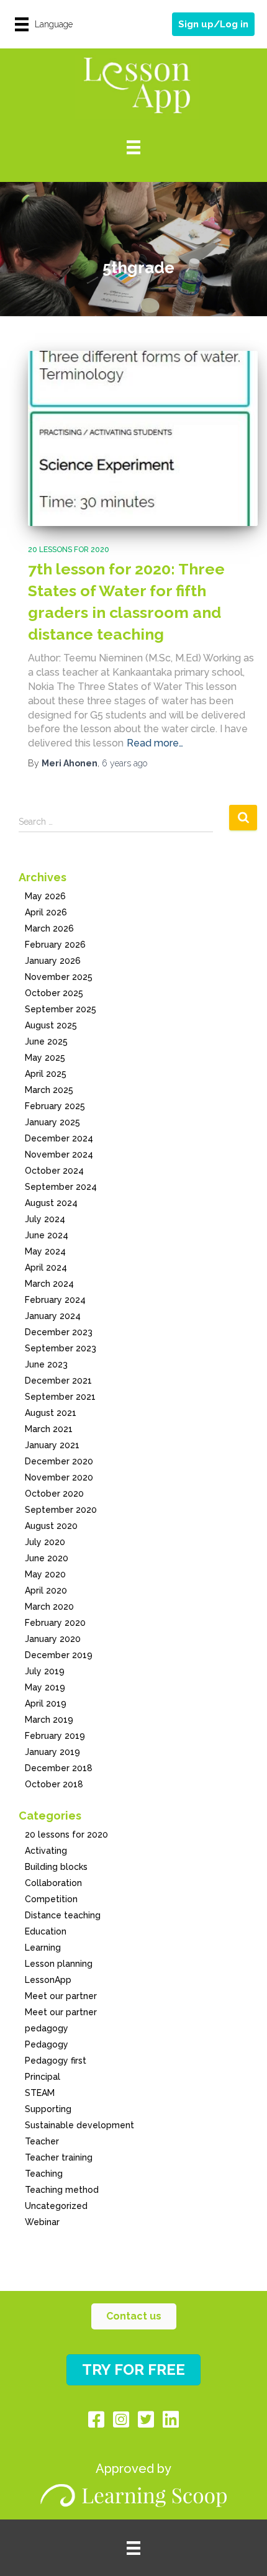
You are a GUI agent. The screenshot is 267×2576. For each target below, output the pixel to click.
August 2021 (51, 1413)
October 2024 (54, 1171)
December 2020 (59, 1461)
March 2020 (49, 1607)
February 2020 (55, 1623)
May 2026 (45, 896)
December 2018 (59, 1768)
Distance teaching (63, 1915)
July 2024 (45, 1219)
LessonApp (48, 1980)
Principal (43, 2077)
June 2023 (46, 1364)
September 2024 (61, 1187)
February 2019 (55, 1736)
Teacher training (59, 2157)
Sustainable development (79, 2125)
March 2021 (49, 1429)
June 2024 (47, 1235)
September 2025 (61, 1009)
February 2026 (55, 945)
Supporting (48, 2109)
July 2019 (45, 1671)
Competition (51, 1899)
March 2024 (49, 1284)
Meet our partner (61, 1996)
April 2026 (46, 912)
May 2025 (45, 1058)
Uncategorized (56, 2206)
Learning (43, 1948)
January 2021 (52, 1445)
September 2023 (61, 1348)
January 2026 (53, 961)
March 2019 (49, 1720)
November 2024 (59, 1154)
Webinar (42, 2222)
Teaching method (62, 2190)
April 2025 (46, 1074)
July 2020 (45, 1542)
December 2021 (58, 1381)
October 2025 (54, 993)
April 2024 (46, 1268)
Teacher (42, 2141)
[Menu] (133, 147)
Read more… (155, 743)
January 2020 (53, 1639)
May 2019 (45, 1687)
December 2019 (59, 1655)
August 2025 (51, 1025)
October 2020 (54, 1494)
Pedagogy (47, 2044)
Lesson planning (59, 1964)
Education (46, 1931)
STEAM (40, 2093)
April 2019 (46, 1703)
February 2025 (55, 1106)
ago (124, 763)
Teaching (44, 2174)
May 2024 (45, 1251)
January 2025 (52, 1122)
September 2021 (60, 1397)
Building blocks (56, 1867)
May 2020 (45, 1574)
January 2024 (53, 1316)
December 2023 (59, 1332)
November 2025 (59, 977)
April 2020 (46, 1590)
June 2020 (47, 1558)
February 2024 (55, 1300)
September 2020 (61, 1510)
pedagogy (47, 2028)
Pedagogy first (56, 2061)
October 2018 (54, 1784)
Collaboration (53, 1883)
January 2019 (52, 1752)
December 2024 (59, 1138)
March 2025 (49, 1090)
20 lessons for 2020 (69, 550)
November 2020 (59, 1477)
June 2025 (46, 1041)
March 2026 (49, 928)
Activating (46, 1851)
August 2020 (51, 1526)
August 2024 (51, 1203)
